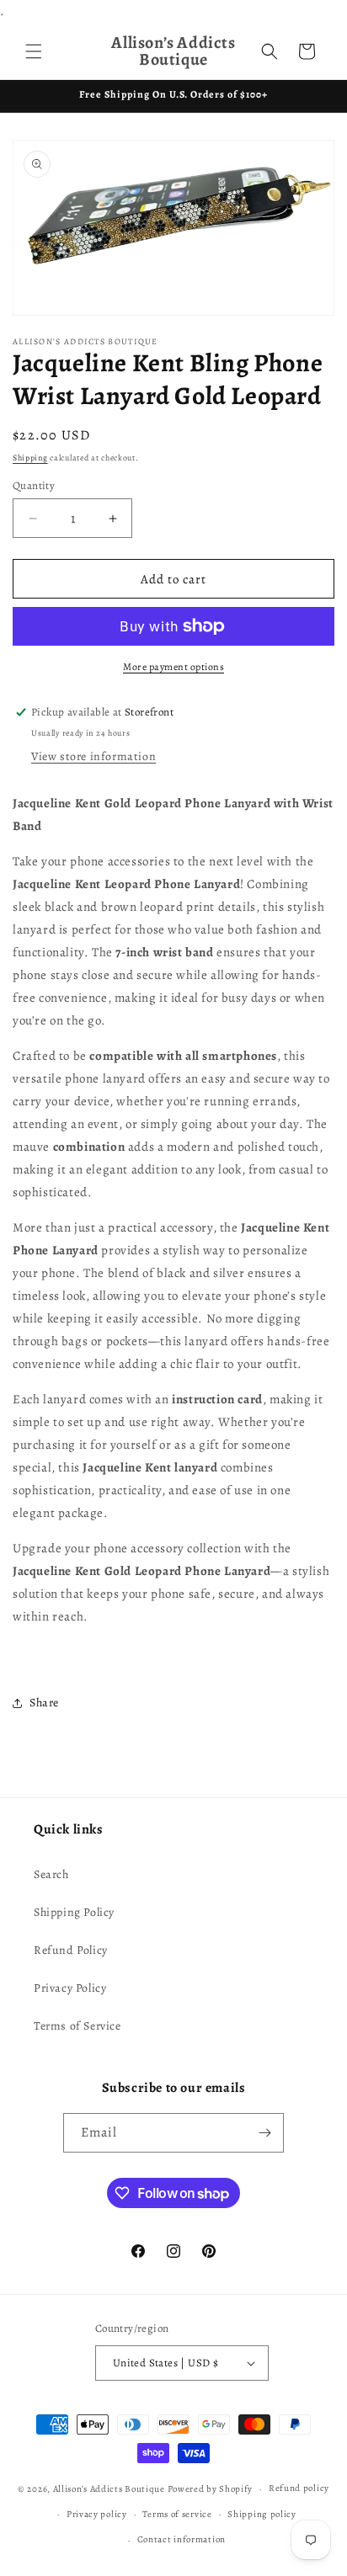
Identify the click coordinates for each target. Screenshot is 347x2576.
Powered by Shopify (211, 2489)
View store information (93, 756)
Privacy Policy (70, 1988)
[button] (34, 51)
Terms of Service (77, 2026)
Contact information (182, 2539)
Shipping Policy (74, 1912)
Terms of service (177, 2514)
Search (51, 1874)
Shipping (30, 458)
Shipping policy (262, 2514)
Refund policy (299, 2488)
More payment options (173, 667)
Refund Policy (71, 1950)
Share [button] (44, 1703)
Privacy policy (97, 2514)
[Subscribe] (264, 2133)
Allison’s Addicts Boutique (109, 2489)
